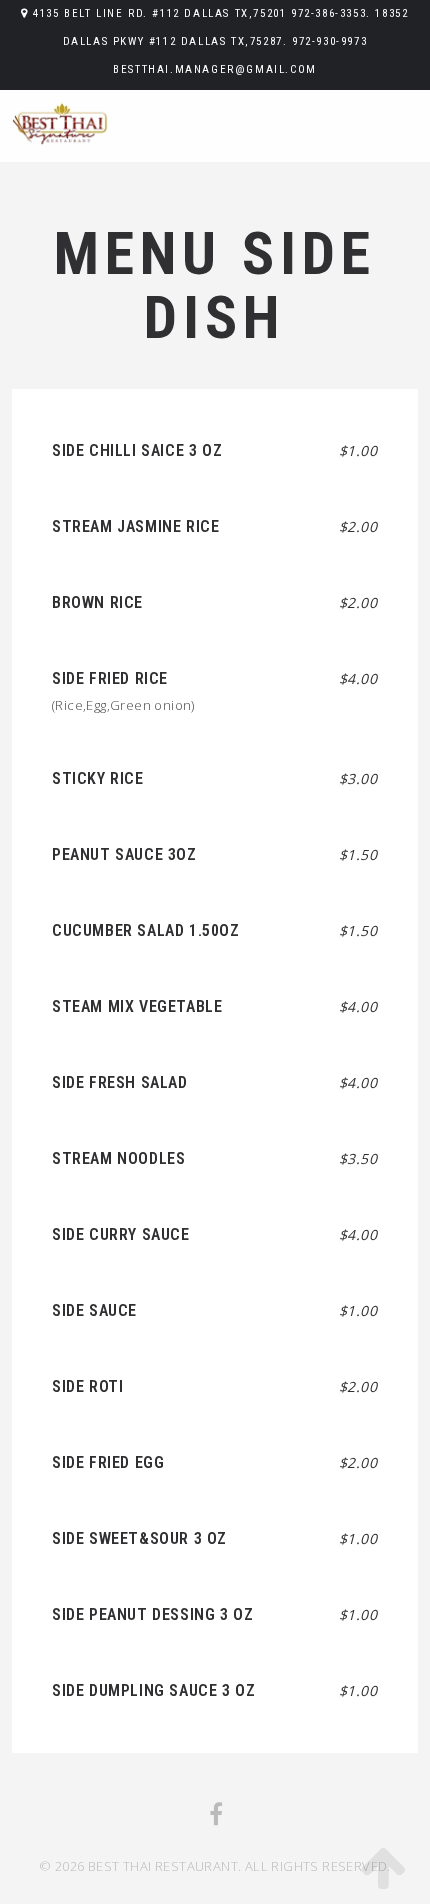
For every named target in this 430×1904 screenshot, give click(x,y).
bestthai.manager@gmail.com (215, 69)
